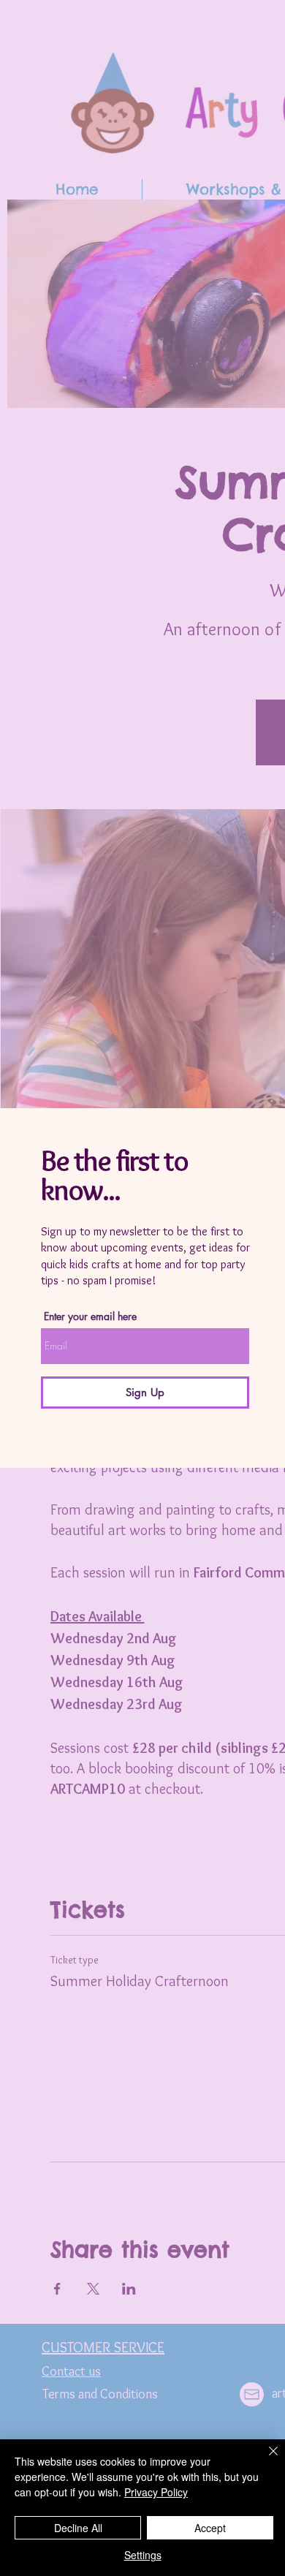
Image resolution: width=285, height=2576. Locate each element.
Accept (210, 2528)
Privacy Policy (156, 2492)
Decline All (78, 2528)
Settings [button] (143, 2555)
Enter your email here (90, 1317)
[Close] (265, 2460)
